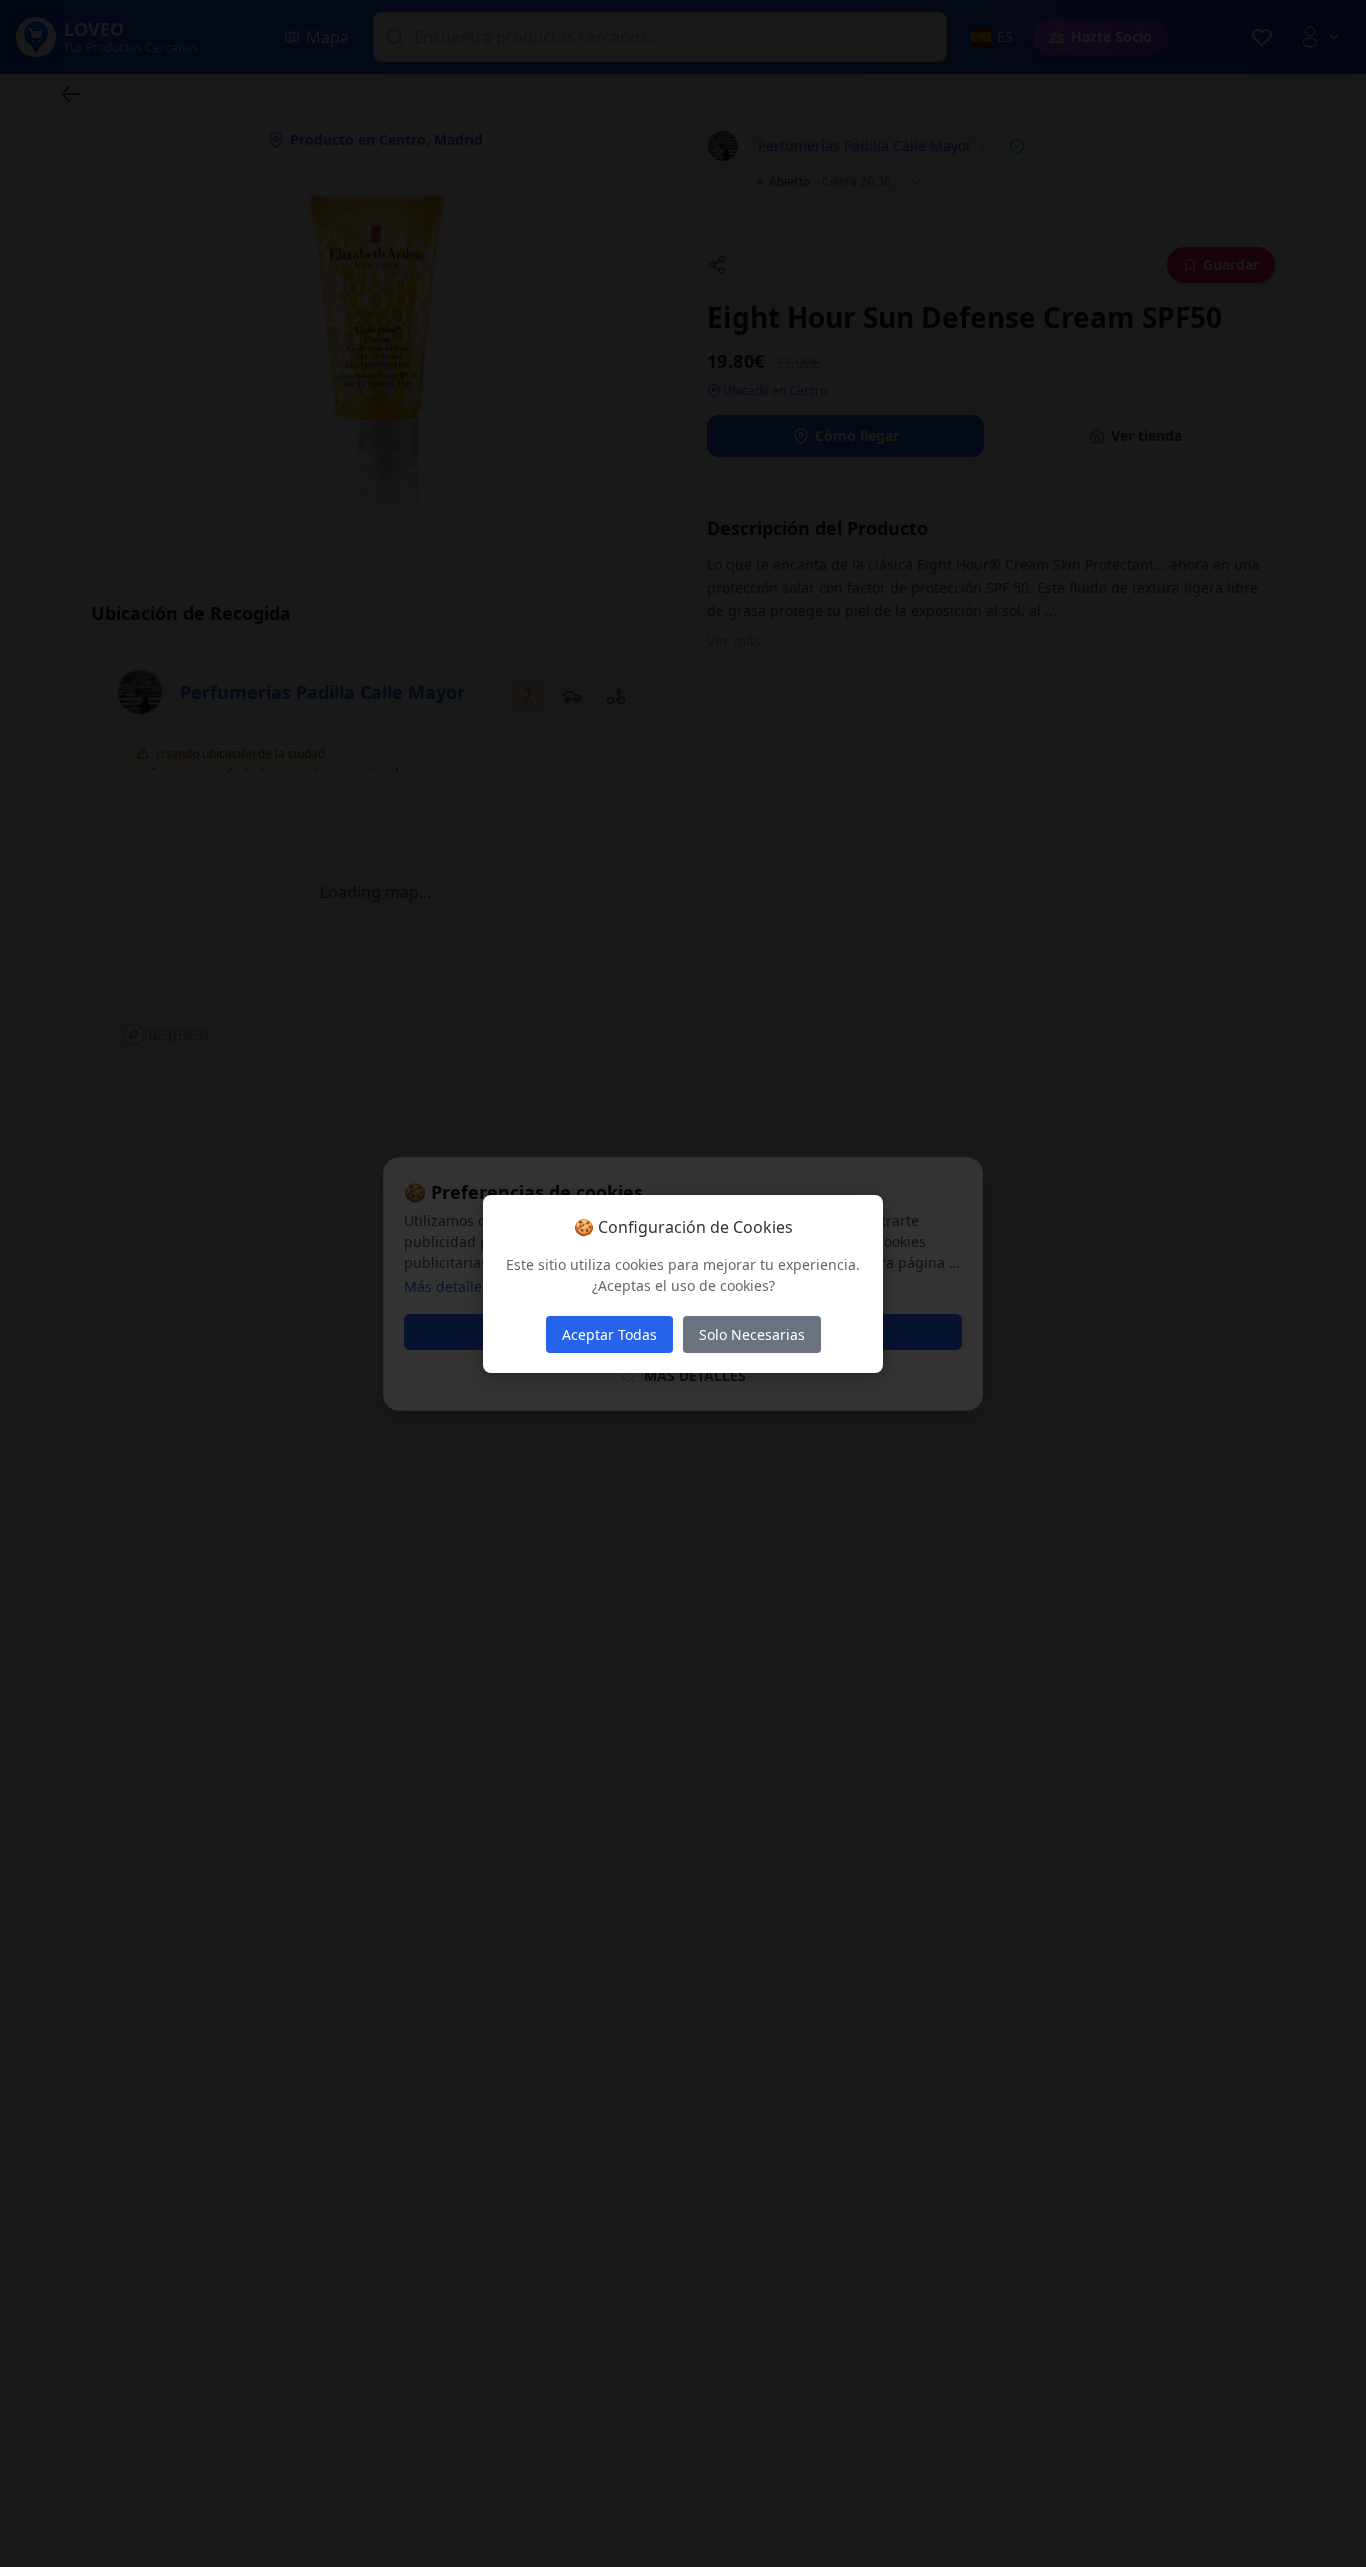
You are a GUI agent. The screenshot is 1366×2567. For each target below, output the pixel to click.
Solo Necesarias (752, 1334)
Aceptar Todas (609, 1334)
